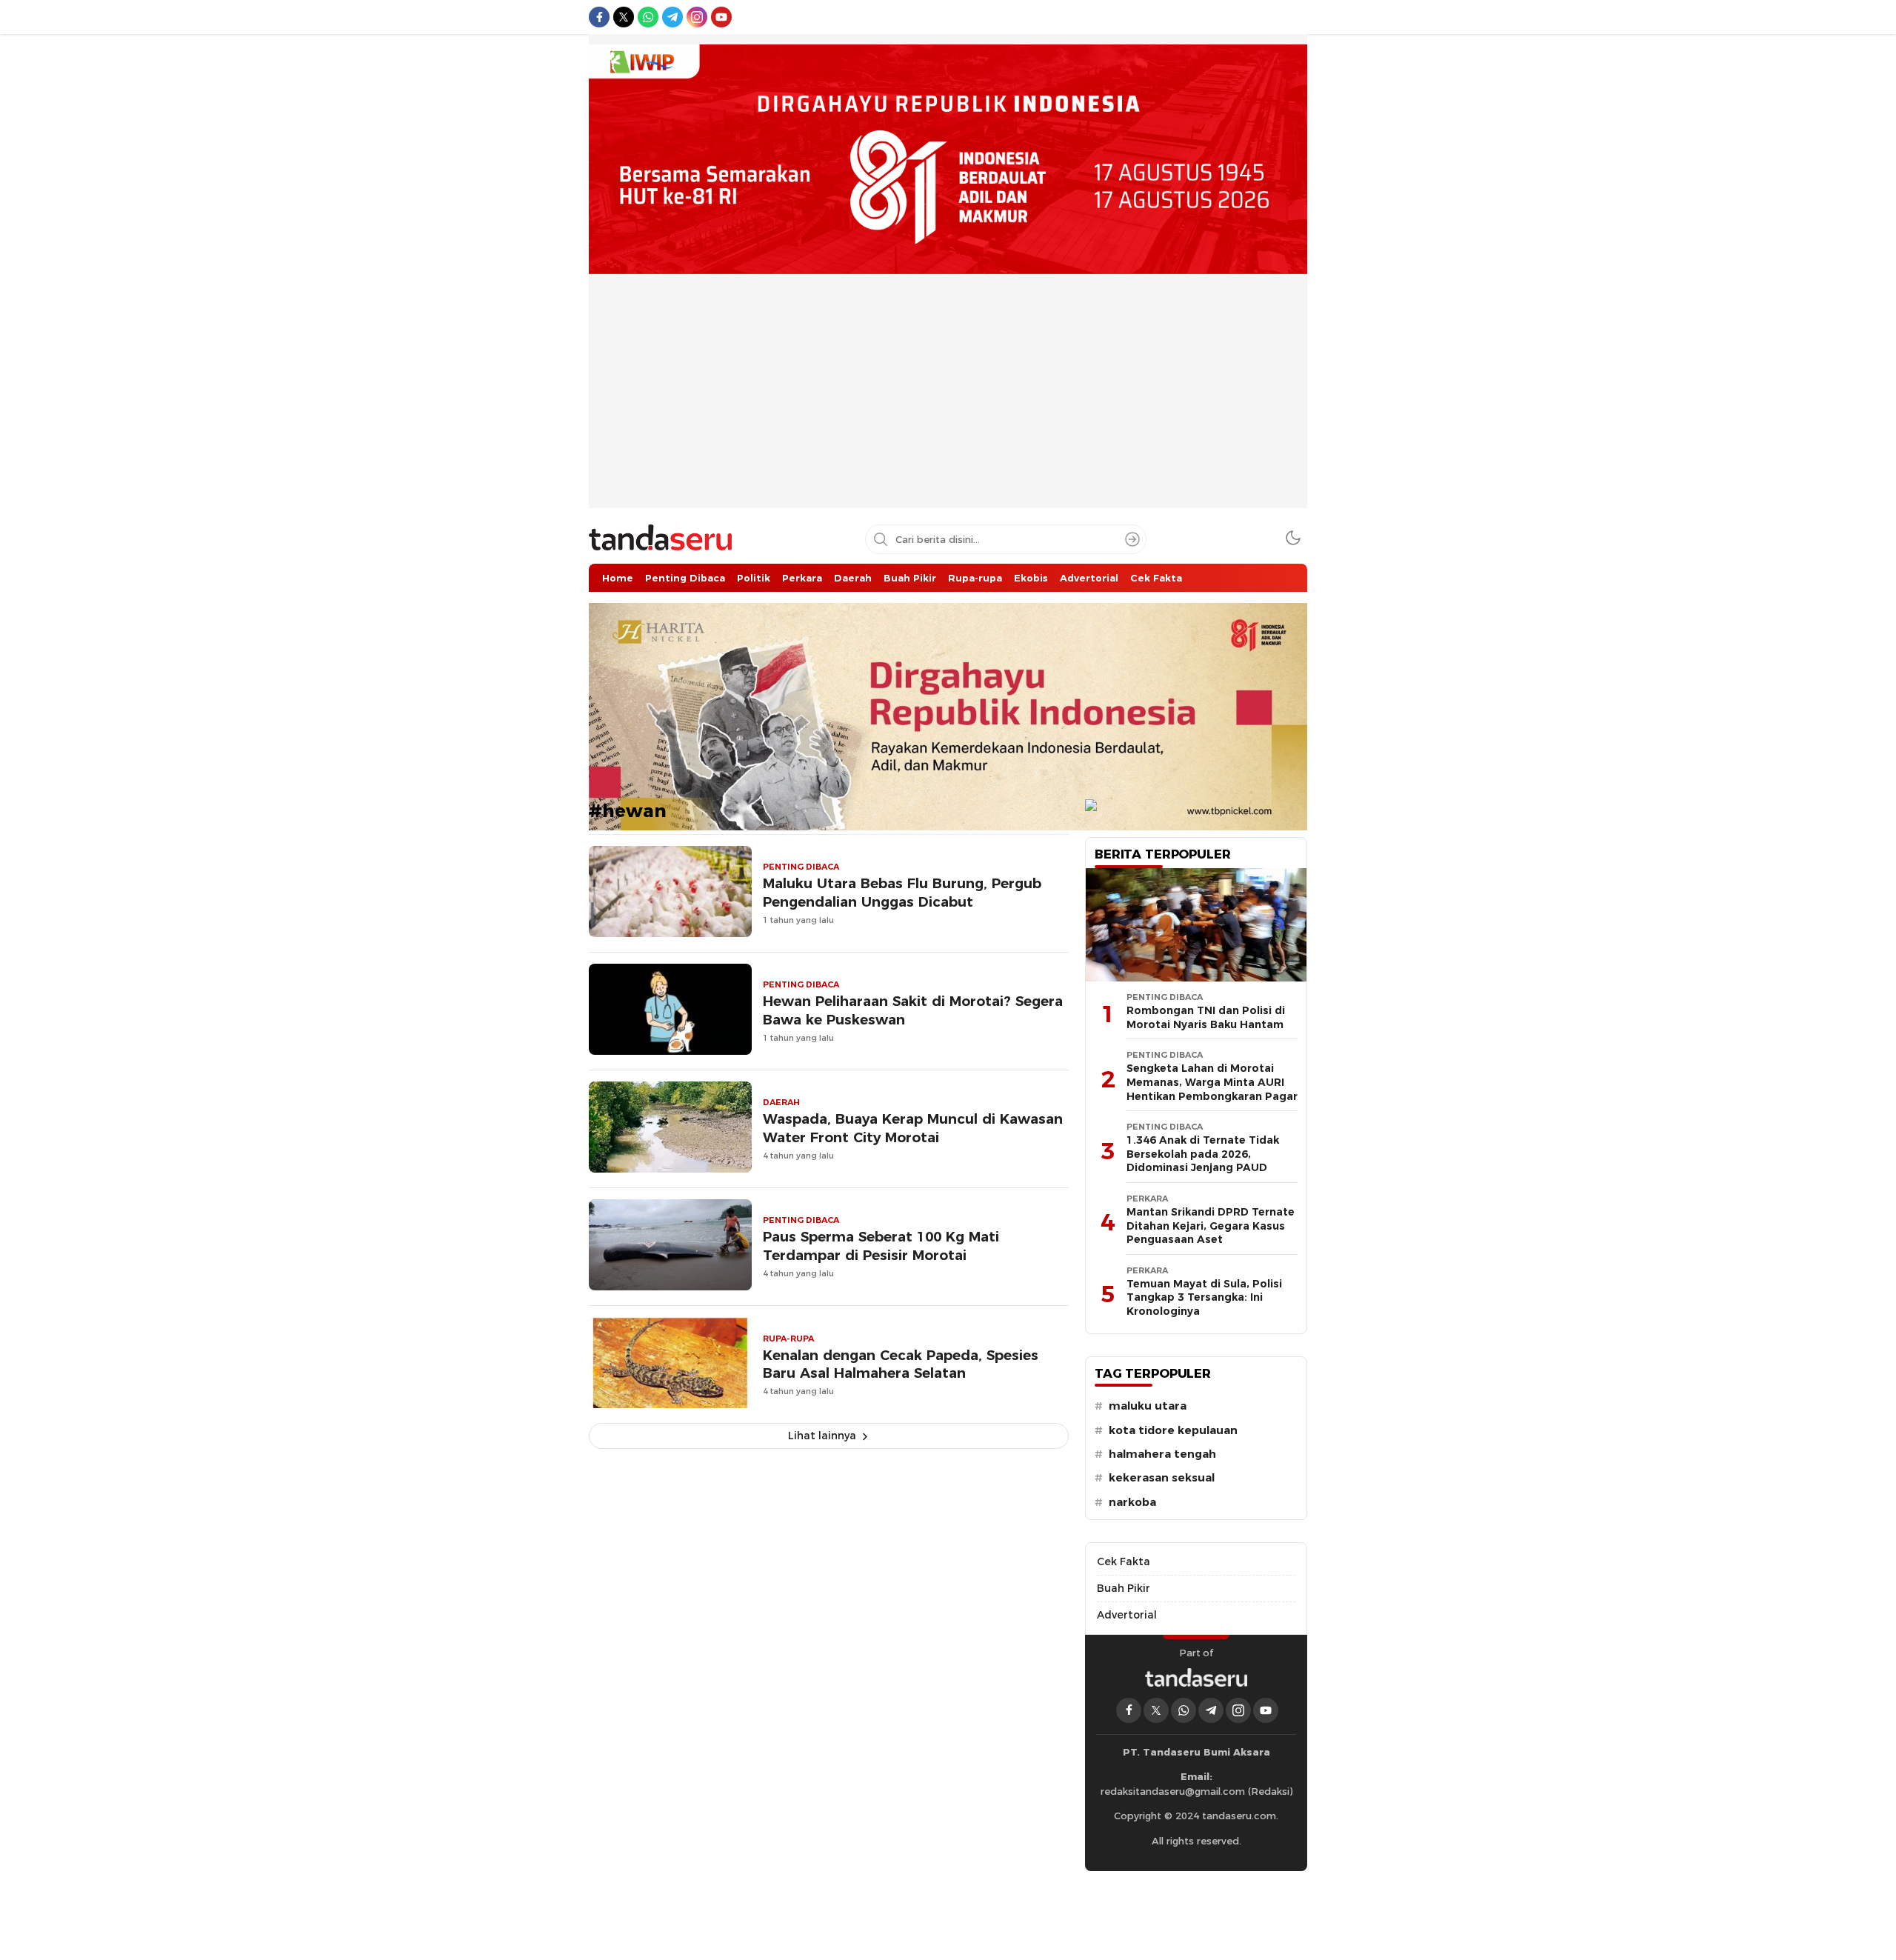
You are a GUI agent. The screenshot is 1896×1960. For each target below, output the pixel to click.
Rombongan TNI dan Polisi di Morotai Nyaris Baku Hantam (1206, 1017)
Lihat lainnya (822, 1436)
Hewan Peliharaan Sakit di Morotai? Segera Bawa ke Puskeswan (913, 1010)
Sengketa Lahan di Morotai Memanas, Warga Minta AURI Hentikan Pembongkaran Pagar (1212, 1082)
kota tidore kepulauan (1173, 1430)
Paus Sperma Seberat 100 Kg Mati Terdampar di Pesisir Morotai (881, 1246)
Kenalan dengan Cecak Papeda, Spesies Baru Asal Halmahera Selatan (901, 1364)
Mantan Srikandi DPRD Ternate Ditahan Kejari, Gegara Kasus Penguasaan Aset (1211, 1226)
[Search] (1132, 539)
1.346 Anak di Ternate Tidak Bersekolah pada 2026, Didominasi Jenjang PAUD (1203, 1154)
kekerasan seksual (1162, 1478)
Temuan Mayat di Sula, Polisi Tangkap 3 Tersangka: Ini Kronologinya (1204, 1297)
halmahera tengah (1162, 1454)
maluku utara (1148, 1406)
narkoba (1132, 1502)
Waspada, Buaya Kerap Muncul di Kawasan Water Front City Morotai (913, 1128)
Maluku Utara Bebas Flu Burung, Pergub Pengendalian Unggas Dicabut (902, 893)
